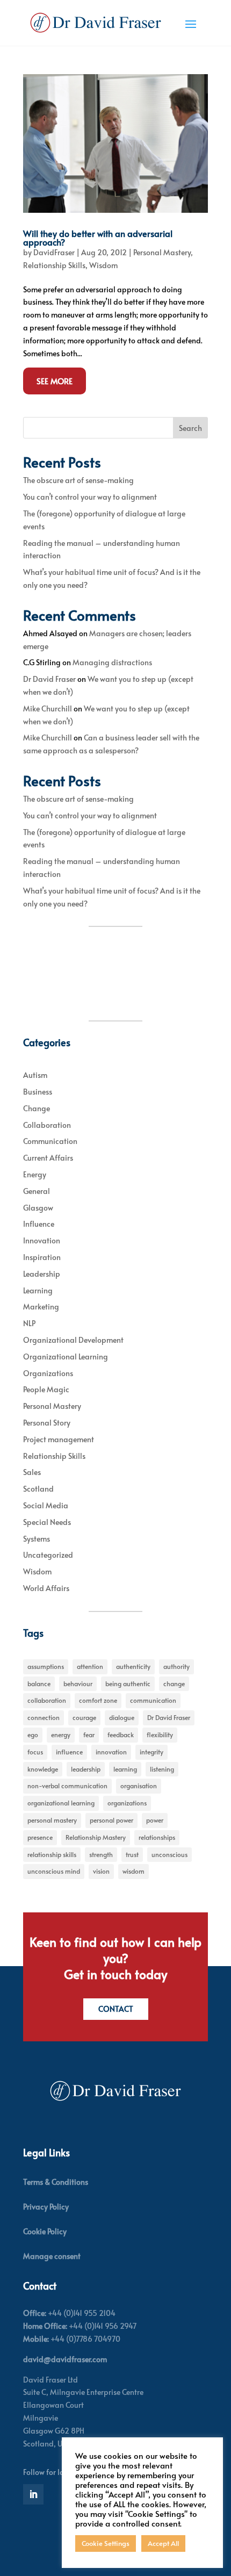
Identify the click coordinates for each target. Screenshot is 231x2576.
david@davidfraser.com (65, 2359)
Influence (39, 1224)
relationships (157, 1837)
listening (162, 1769)
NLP (29, 1323)
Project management (59, 1439)
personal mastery (52, 1820)
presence (40, 1837)
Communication (50, 1141)
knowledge (43, 1769)
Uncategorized (48, 1555)
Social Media (46, 1505)
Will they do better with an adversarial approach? (98, 238)
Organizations (48, 1373)
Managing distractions (112, 662)
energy (61, 1735)
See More (55, 381)
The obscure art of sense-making (78, 480)
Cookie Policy (45, 2231)
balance (39, 1683)
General (37, 1191)
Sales (32, 1472)
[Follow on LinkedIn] (33, 2494)
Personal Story (47, 1423)
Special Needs (47, 1522)
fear (89, 1735)
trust (132, 1854)
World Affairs (46, 1588)
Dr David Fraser (49, 679)
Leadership (42, 1274)
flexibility (160, 1735)
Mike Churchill (48, 708)
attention (90, 1666)
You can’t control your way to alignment (90, 497)
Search (190, 428)
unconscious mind (54, 1871)
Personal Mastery (162, 252)
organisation (139, 1786)
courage (84, 1717)
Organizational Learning (66, 1357)
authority (176, 1666)
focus (35, 1752)
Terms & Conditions (56, 2182)
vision (101, 1871)
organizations (127, 1803)
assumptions (46, 1666)
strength (101, 1854)
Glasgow (38, 1208)
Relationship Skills (54, 265)
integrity (151, 1752)
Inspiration (42, 1257)
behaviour (78, 1683)
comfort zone (98, 1700)
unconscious (169, 1854)
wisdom (133, 1871)
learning (125, 1769)
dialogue (122, 1717)
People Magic (46, 1389)
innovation (111, 1752)
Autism (35, 1075)
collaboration (47, 1700)
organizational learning (61, 1803)
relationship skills (52, 1854)
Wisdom (103, 265)
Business (38, 1092)
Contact (116, 2009)
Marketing (41, 1307)
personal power (111, 1820)
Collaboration (47, 1125)
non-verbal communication (67, 1786)
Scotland (38, 1489)
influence (69, 1752)
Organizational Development (73, 1340)
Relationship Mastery (96, 1837)
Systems (37, 1539)
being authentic (128, 1683)
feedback (121, 1735)
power (155, 1820)
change (174, 1683)
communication (153, 1700)
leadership (86, 1769)
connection (44, 1717)
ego (33, 1735)
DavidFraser (54, 252)
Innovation (42, 1240)
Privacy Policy (46, 2207)
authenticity (133, 1666)
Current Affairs (48, 1158)
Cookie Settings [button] (106, 2543)
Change (37, 1108)
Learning (38, 1290)
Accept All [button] (163, 2543)
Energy (35, 1174)
